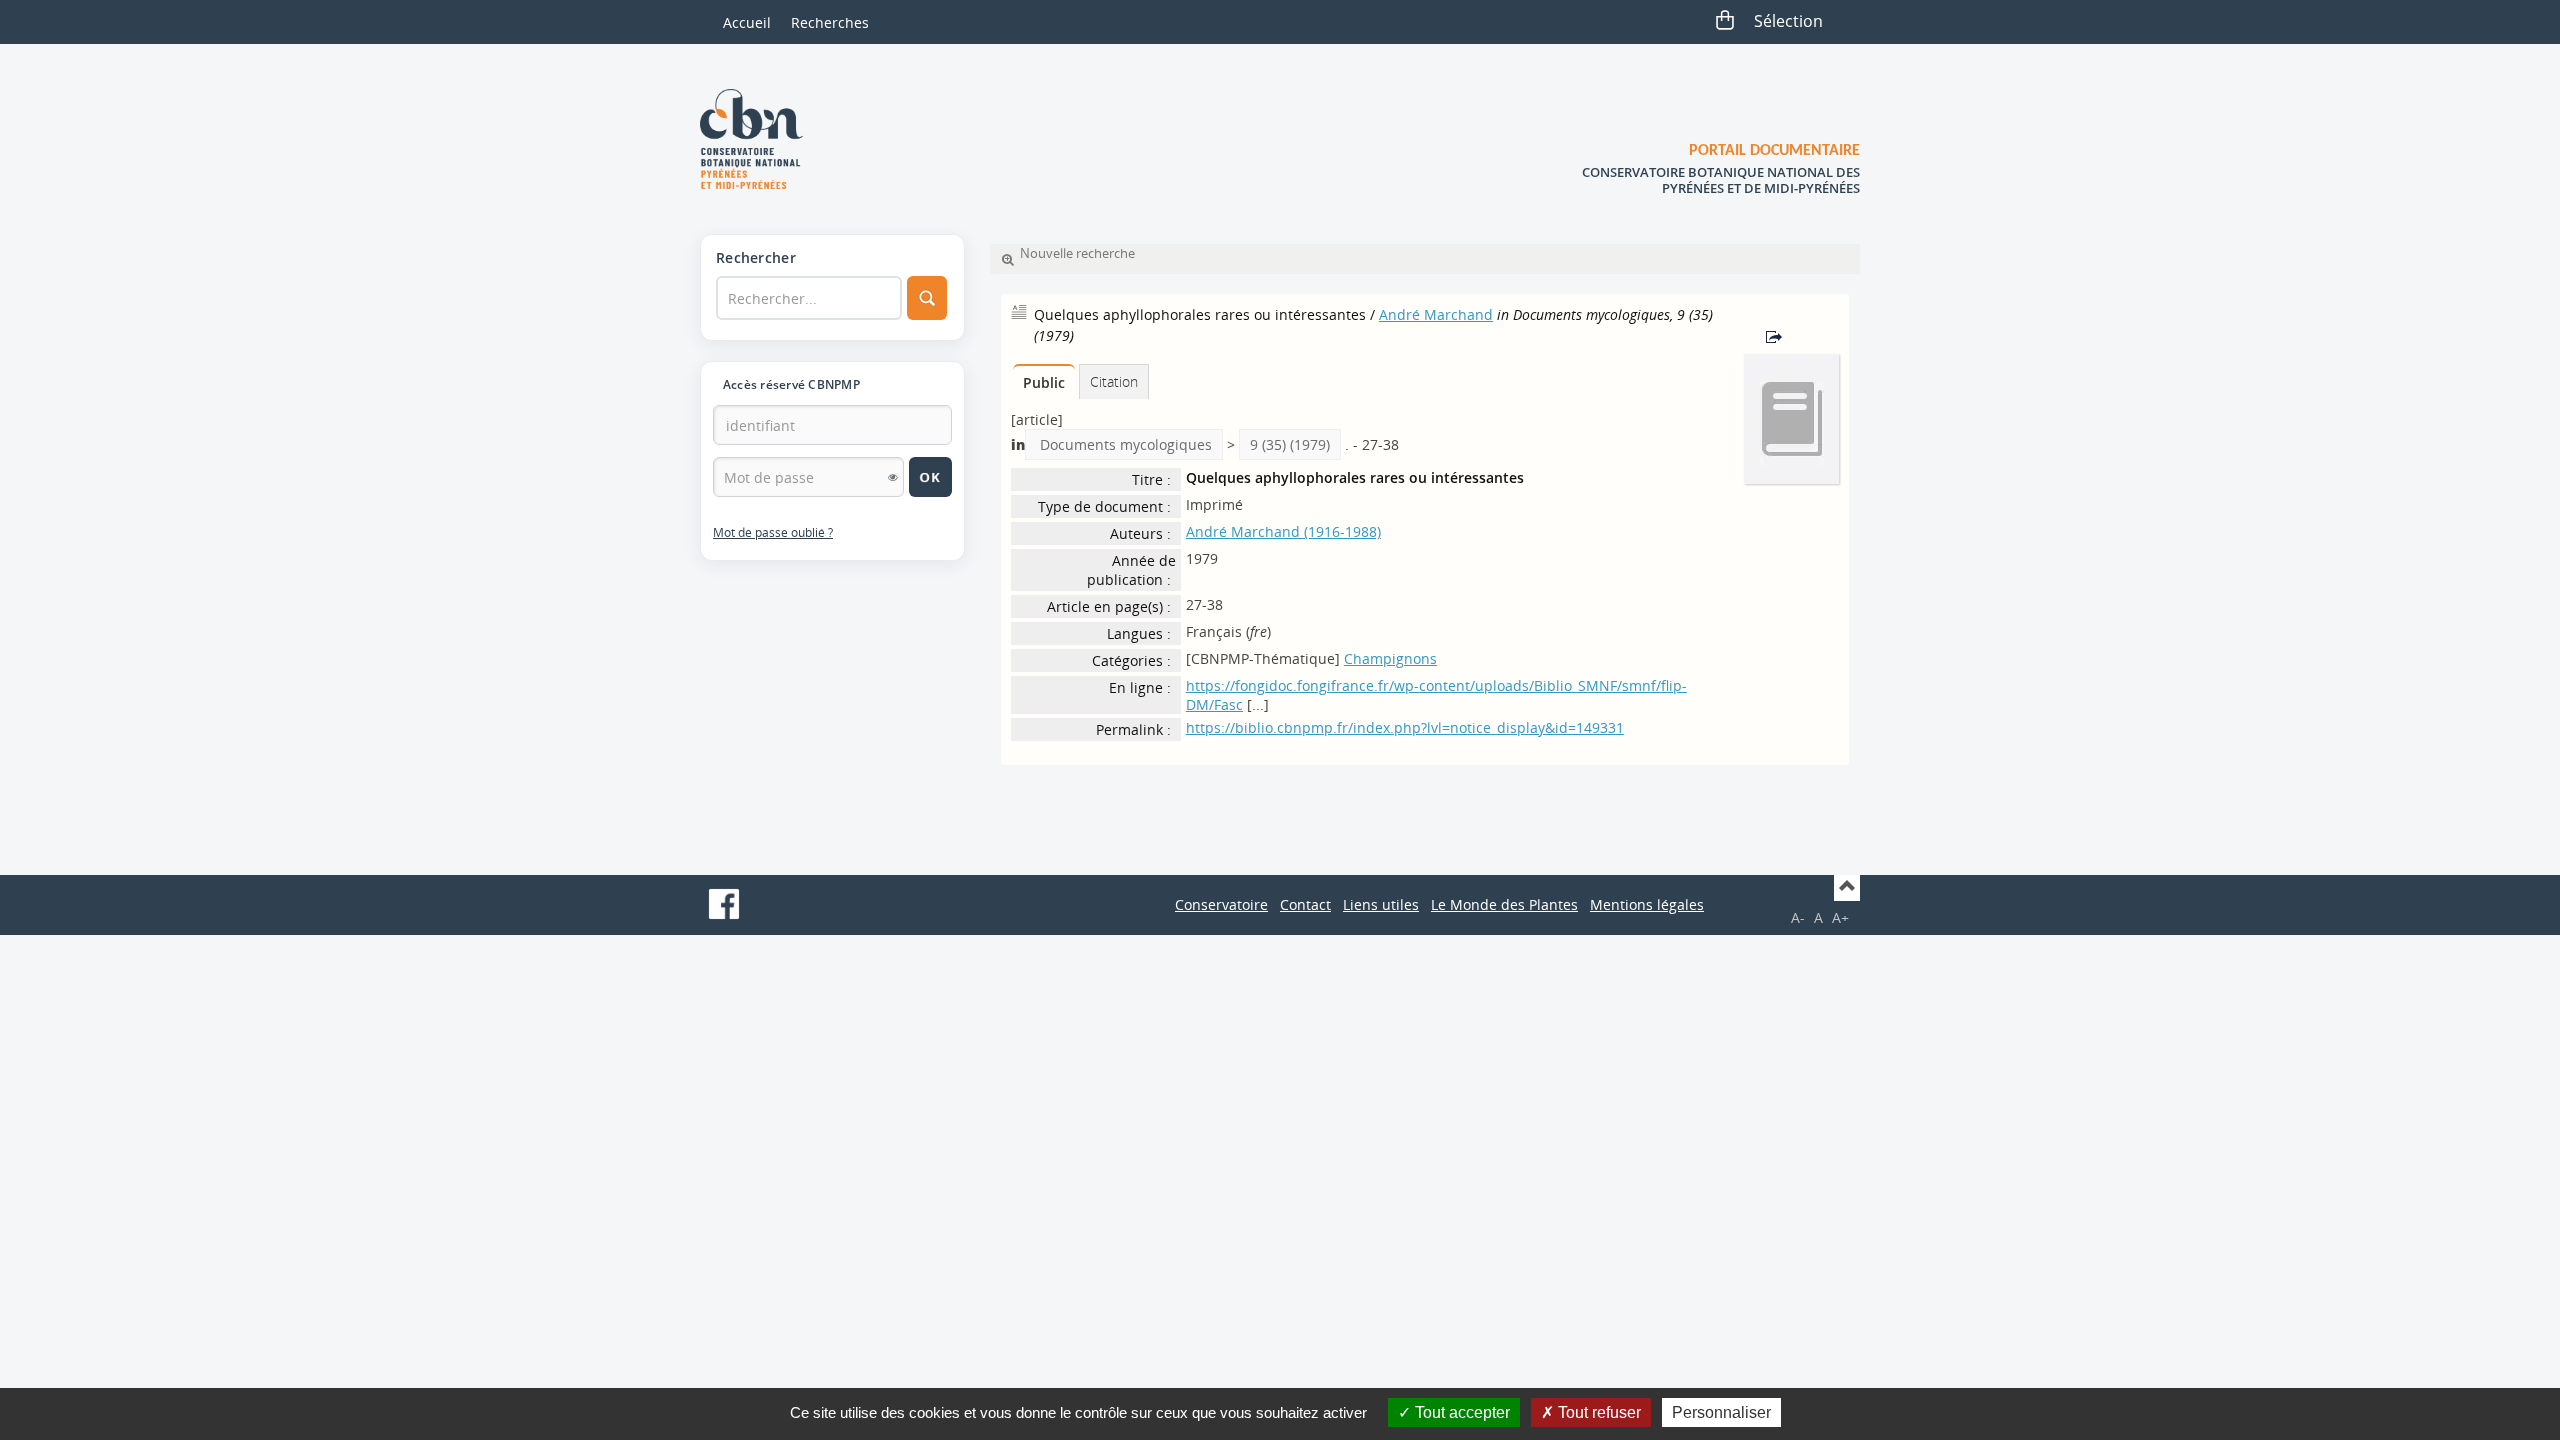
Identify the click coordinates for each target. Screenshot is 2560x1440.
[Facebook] (724, 904)
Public (1044, 382)
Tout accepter (1460, 1412)
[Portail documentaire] (759, 139)
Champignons (1390, 658)
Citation (1114, 381)
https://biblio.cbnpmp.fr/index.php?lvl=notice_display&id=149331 (1405, 727)
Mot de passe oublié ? (773, 532)
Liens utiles (1381, 904)
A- (1798, 917)
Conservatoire (1221, 904)
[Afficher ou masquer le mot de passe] (893, 477)
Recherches (830, 22)
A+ (1840, 917)
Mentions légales (1647, 904)
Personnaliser (1721, 1412)
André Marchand (1436, 314)
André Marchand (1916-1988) (1283, 531)
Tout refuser (1597, 1412)
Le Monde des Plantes (1504, 904)
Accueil (747, 22)
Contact (1305, 904)
